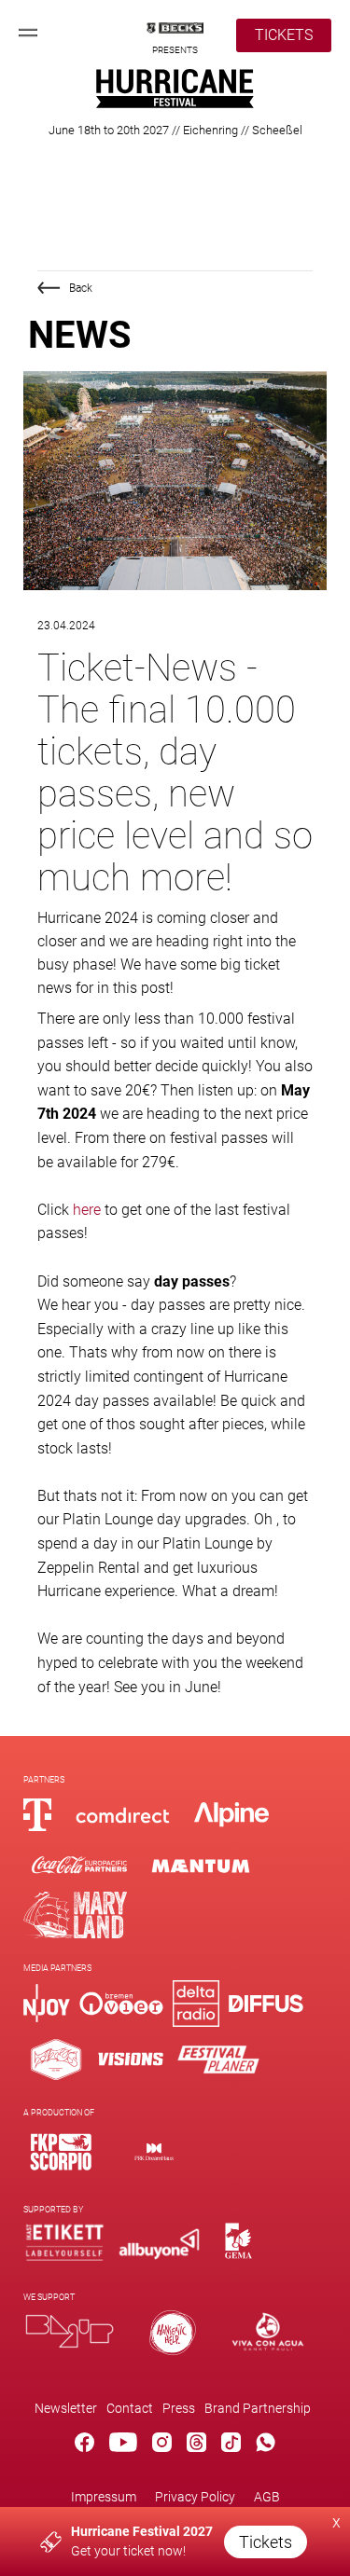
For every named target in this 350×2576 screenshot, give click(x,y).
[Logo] (61, 2151)
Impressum (104, 2497)
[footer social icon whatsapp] (266, 2445)
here (87, 1210)
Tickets (266, 2542)
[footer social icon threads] (196, 2445)
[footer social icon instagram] (162, 2445)
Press (179, 2408)
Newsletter (66, 2408)
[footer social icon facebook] (84, 2445)
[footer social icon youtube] (123, 2445)
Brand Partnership (258, 2408)
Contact (130, 2408)
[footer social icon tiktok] (231, 2445)
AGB (267, 2497)
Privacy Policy (195, 2497)
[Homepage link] (175, 103)
